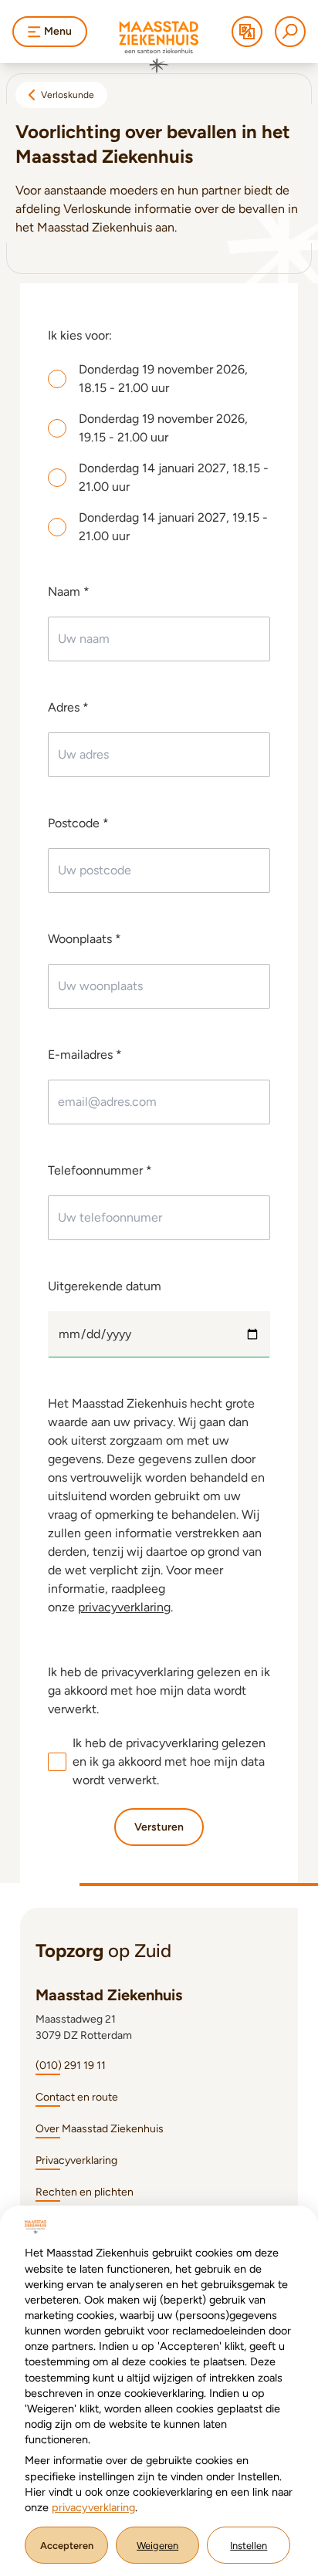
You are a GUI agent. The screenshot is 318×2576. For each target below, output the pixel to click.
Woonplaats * (85, 939)
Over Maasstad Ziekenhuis (100, 2129)
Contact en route (77, 2097)
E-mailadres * (85, 1055)
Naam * (69, 592)
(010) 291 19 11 (71, 2066)
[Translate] (247, 32)
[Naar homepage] (159, 47)
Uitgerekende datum (105, 1286)
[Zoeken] (290, 32)
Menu (58, 31)
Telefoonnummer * (100, 1170)
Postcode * (78, 823)
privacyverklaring (124, 1607)
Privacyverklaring (76, 2160)
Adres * (68, 707)
